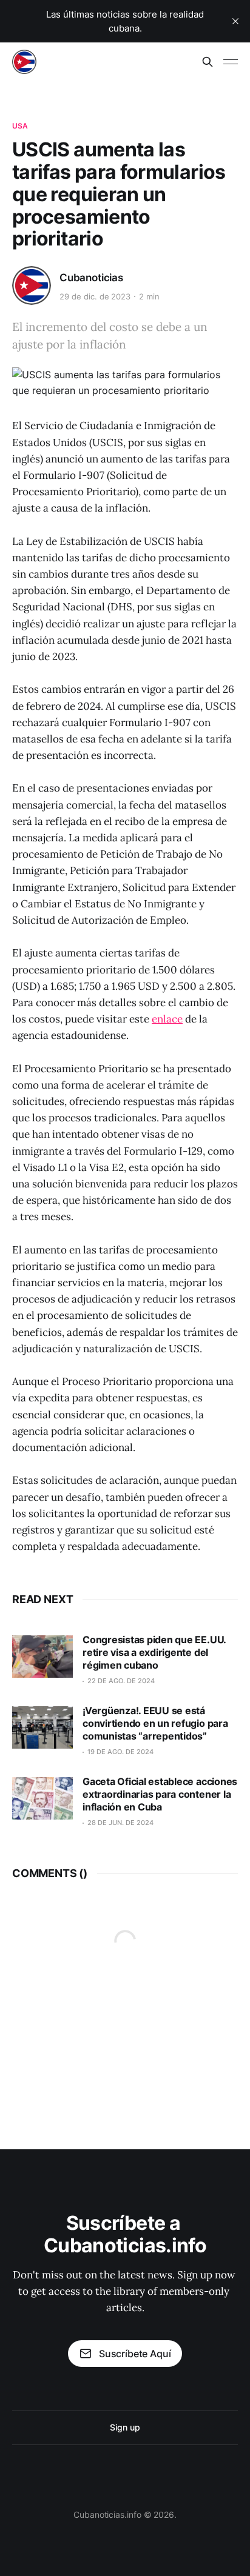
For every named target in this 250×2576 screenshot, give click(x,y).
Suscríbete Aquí (135, 2354)
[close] (235, 21)
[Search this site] (208, 62)
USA (20, 126)
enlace (167, 1019)
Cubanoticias (91, 278)
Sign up (125, 2427)
